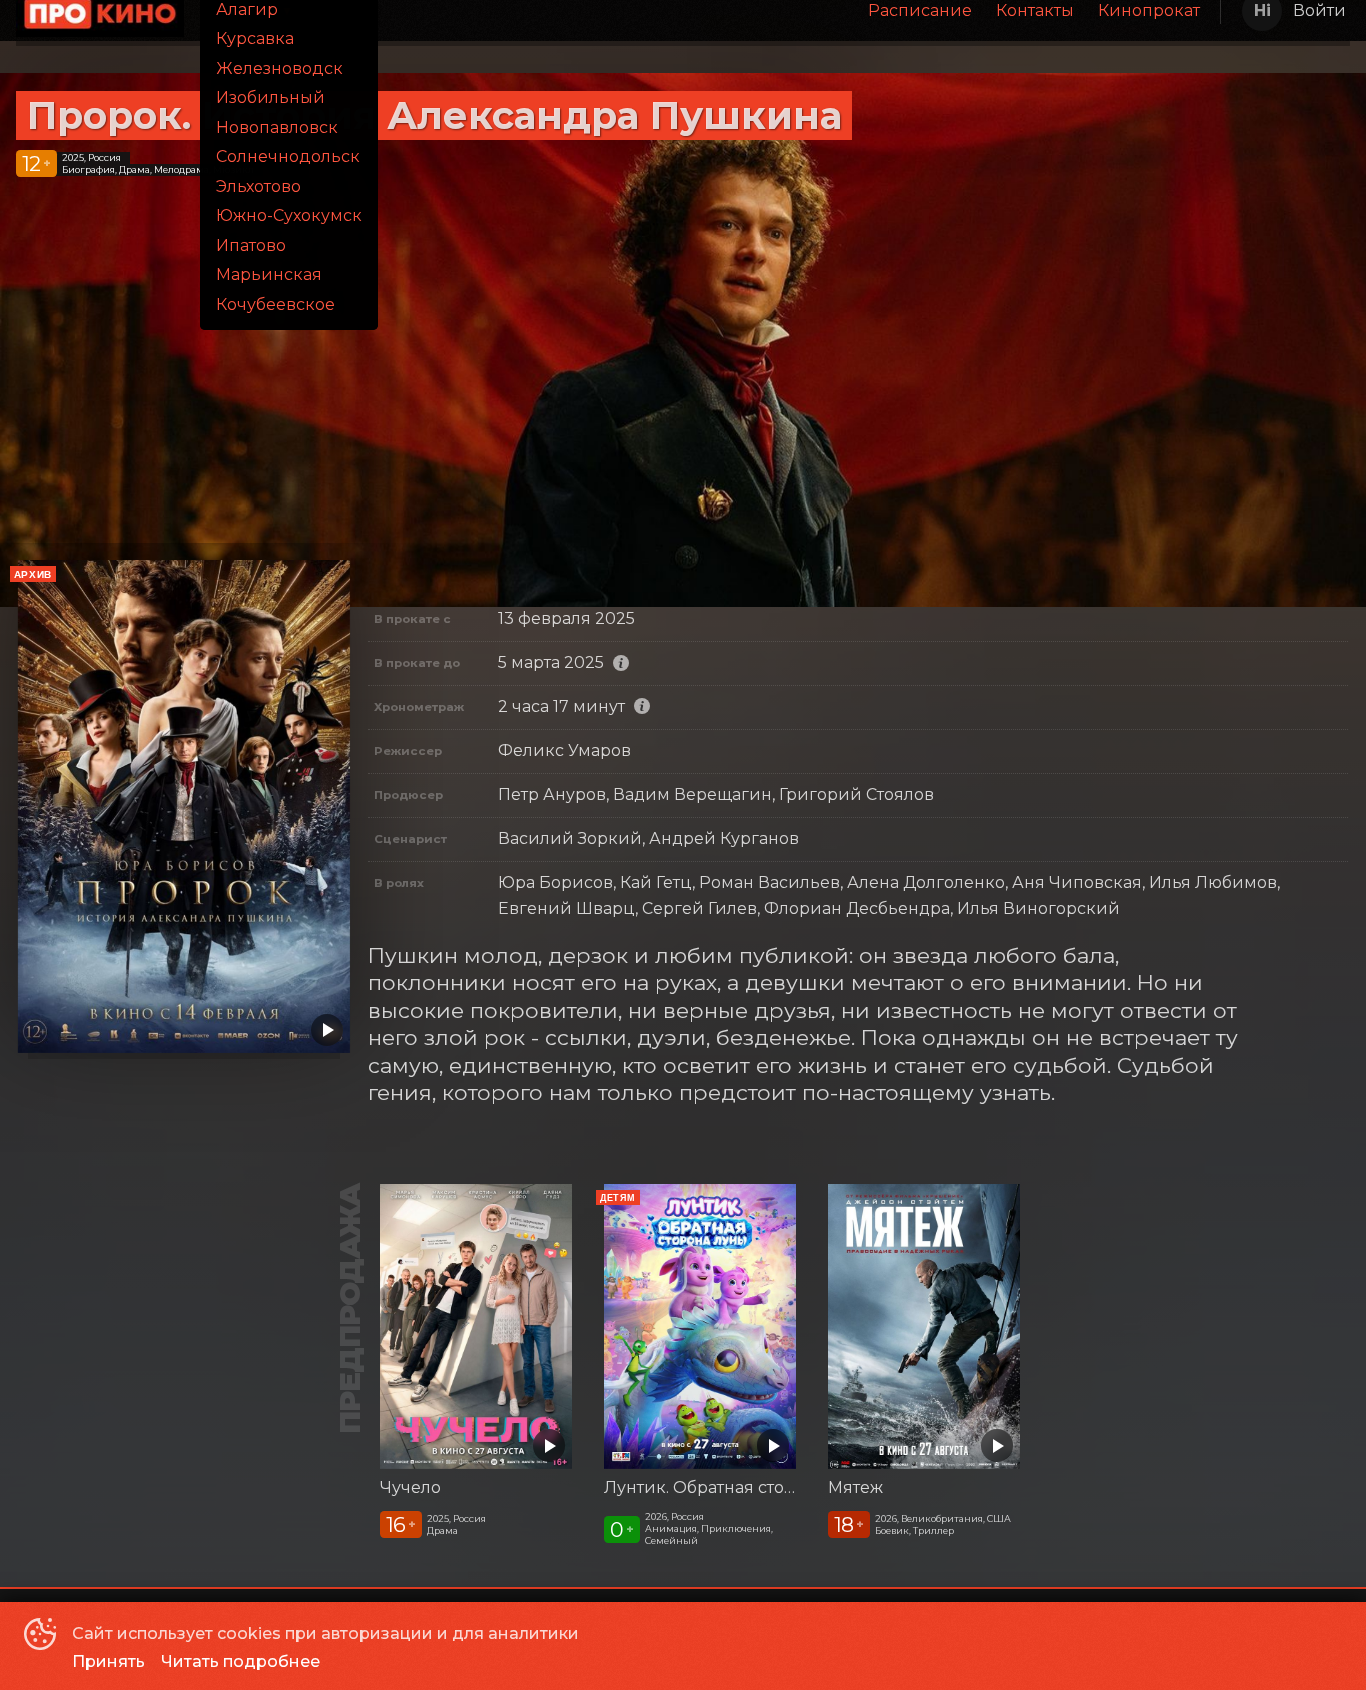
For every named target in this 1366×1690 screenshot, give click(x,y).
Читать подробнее (240, 1661)
